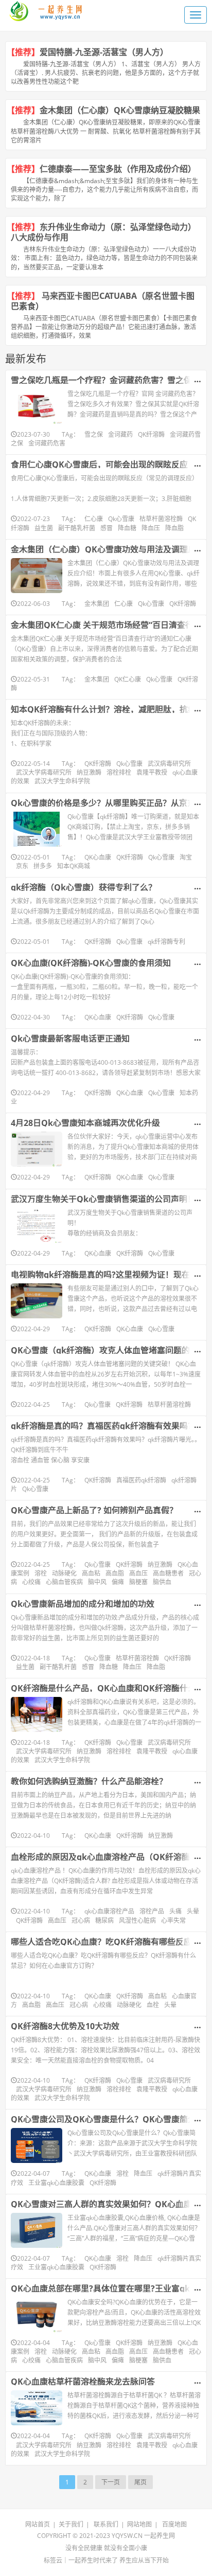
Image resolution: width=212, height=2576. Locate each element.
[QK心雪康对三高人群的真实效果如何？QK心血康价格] (37, 2230)
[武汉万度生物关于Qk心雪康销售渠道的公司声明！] (37, 1225)
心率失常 (173, 1920)
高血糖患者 (168, 1573)
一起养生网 (160, 2536)
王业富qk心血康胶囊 (56, 2183)
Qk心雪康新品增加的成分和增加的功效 (83, 1604)
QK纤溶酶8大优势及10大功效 (65, 2026)
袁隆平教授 (152, 772)
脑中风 (97, 1582)
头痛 (175, 1911)
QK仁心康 (128, 679)
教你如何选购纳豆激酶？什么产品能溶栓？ (89, 1781)
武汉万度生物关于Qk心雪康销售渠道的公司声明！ (103, 1199)
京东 (22, 866)
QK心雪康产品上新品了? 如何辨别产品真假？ (94, 1510)
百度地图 (174, 2524)
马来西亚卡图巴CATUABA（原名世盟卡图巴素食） (103, 301)
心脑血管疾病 (64, 1582)
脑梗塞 (138, 1582)
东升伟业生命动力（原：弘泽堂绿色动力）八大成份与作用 (103, 232)
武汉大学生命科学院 (62, 781)
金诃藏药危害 (47, 443)
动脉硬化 (64, 1573)
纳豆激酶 (89, 772)
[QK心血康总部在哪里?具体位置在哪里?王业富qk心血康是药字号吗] (37, 2315)
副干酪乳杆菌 (77, 528)
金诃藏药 (120, 434)
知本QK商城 (74, 866)
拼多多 (43, 866)
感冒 (107, 528)
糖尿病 (104, 1920)
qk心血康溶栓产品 (109, 1911)
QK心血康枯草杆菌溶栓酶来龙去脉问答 (83, 2382)
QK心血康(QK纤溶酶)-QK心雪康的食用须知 (91, 963)
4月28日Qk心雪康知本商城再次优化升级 (85, 1123)
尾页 (140, 2482)
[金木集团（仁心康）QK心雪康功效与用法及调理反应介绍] (37, 576)
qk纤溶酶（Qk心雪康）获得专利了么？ (84, 887)
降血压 (151, 528)
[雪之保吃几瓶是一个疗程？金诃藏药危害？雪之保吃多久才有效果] (37, 406)
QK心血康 (98, 857)
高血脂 (115, 1573)
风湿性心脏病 (137, 1920)
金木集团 (97, 604)
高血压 (138, 1573)
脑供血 (162, 1582)
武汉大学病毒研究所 (44, 772)
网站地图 (139, 2524)
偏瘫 (118, 1582)
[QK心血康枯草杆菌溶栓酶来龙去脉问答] (37, 2408)
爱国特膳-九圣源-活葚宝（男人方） (106, 52)
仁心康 (94, 519)
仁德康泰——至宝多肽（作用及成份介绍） (118, 169)
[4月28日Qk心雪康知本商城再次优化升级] (37, 1149)
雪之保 (94, 434)
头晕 (193, 1911)
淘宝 (186, 857)
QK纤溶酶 (151, 434)
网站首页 (38, 2524)
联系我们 (106, 2524)
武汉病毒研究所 (169, 764)
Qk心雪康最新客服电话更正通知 (70, 1039)
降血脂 (174, 528)
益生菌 (44, 528)
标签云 (53, 2560)
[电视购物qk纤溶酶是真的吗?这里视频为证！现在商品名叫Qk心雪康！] (37, 1301)
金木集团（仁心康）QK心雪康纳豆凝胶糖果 (120, 110)
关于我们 (71, 2524)
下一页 (111, 2482)
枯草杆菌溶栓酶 (161, 519)
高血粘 (91, 1573)
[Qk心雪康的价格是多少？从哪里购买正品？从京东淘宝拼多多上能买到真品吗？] (37, 829)
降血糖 (127, 528)
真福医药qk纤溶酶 (141, 1480)
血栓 (153, 2005)
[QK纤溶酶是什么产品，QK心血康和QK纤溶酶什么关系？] (37, 1714)
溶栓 (41, 1573)
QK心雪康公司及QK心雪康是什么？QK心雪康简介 (103, 2119)
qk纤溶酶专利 (166, 942)
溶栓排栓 (119, 772)
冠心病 (81, 1920)
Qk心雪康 (121, 519)
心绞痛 (31, 1582)
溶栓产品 (152, 1911)
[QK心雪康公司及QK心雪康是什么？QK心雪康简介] (37, 2145)
